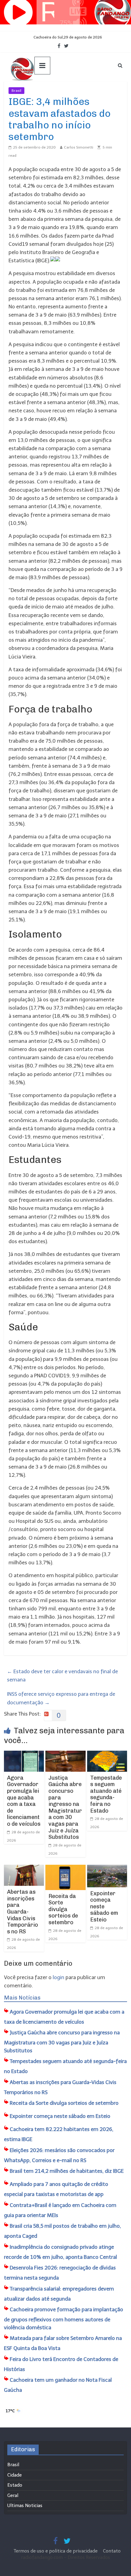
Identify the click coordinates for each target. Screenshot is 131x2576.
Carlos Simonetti (79, 147)
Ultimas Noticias (43, 91)
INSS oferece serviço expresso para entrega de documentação (61, 1698)
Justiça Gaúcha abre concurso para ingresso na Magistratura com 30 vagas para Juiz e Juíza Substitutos (65, 1807)
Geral (13, 2495)
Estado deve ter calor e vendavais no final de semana (62, 1675)
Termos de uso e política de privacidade (56, 2551)
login (58, 1977)
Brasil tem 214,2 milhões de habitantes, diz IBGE (67, 2171)
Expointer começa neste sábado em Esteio (104, 1907)
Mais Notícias (22, 1998)
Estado (15, 2485)
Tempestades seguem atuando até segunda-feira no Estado (106, 1794)
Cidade (14, 2475)
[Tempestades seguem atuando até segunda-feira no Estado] (107, 1755)
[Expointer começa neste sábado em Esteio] (107, 1869)
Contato (112, 2551)
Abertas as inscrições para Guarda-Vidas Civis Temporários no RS (23, 1912)
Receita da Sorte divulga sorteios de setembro (63, 1909)
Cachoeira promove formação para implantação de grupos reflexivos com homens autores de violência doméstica (64, 2318)
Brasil (16, 91)
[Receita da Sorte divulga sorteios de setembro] (65, 1869)
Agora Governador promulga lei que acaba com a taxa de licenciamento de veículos (24, 1801)
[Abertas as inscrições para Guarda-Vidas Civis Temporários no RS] (24, 1869)
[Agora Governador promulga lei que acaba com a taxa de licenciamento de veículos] (24, 1755)
